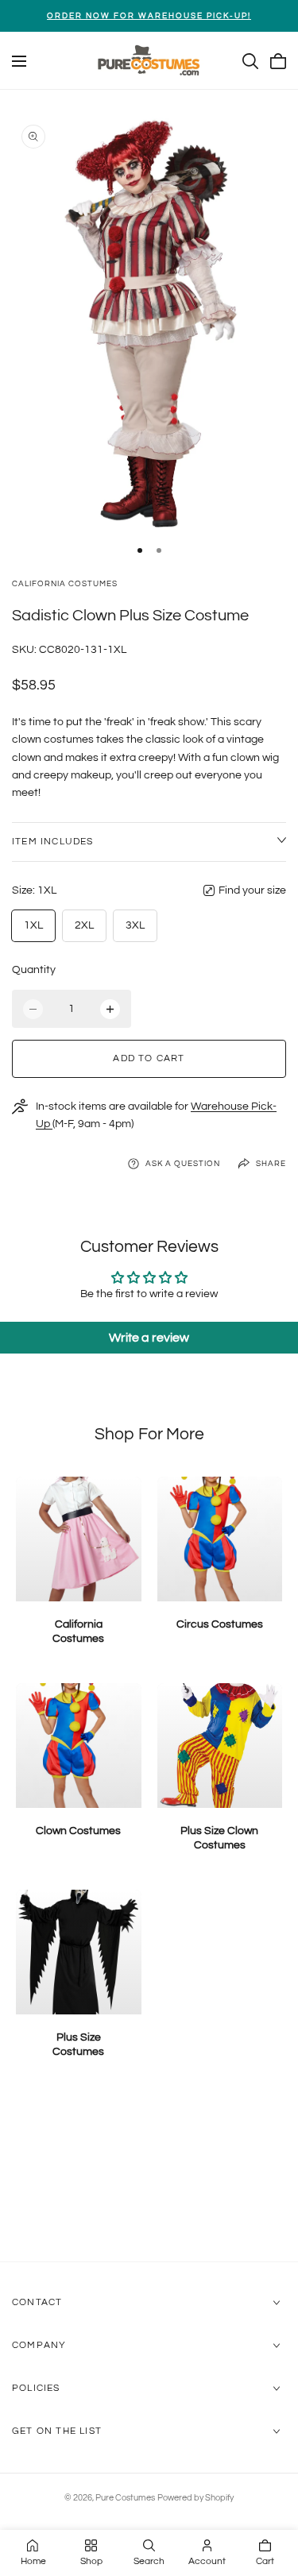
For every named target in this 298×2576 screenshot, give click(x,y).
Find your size (252, 890)
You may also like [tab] (149, 2177)
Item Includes (53, 842)
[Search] (250, 61)
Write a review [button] (149, 1338)
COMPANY (39, 2345)
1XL (33, 925)
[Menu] (19, 61)
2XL (84, 925)
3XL (135, 925)
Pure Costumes (125, 2498)
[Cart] (278, 61)
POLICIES (36, 2388)
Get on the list (57, 2431)
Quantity (34, 970)
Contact (37, 2302)
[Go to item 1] (140, 550)
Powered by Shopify (195, 2498)
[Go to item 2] (159, 550)
